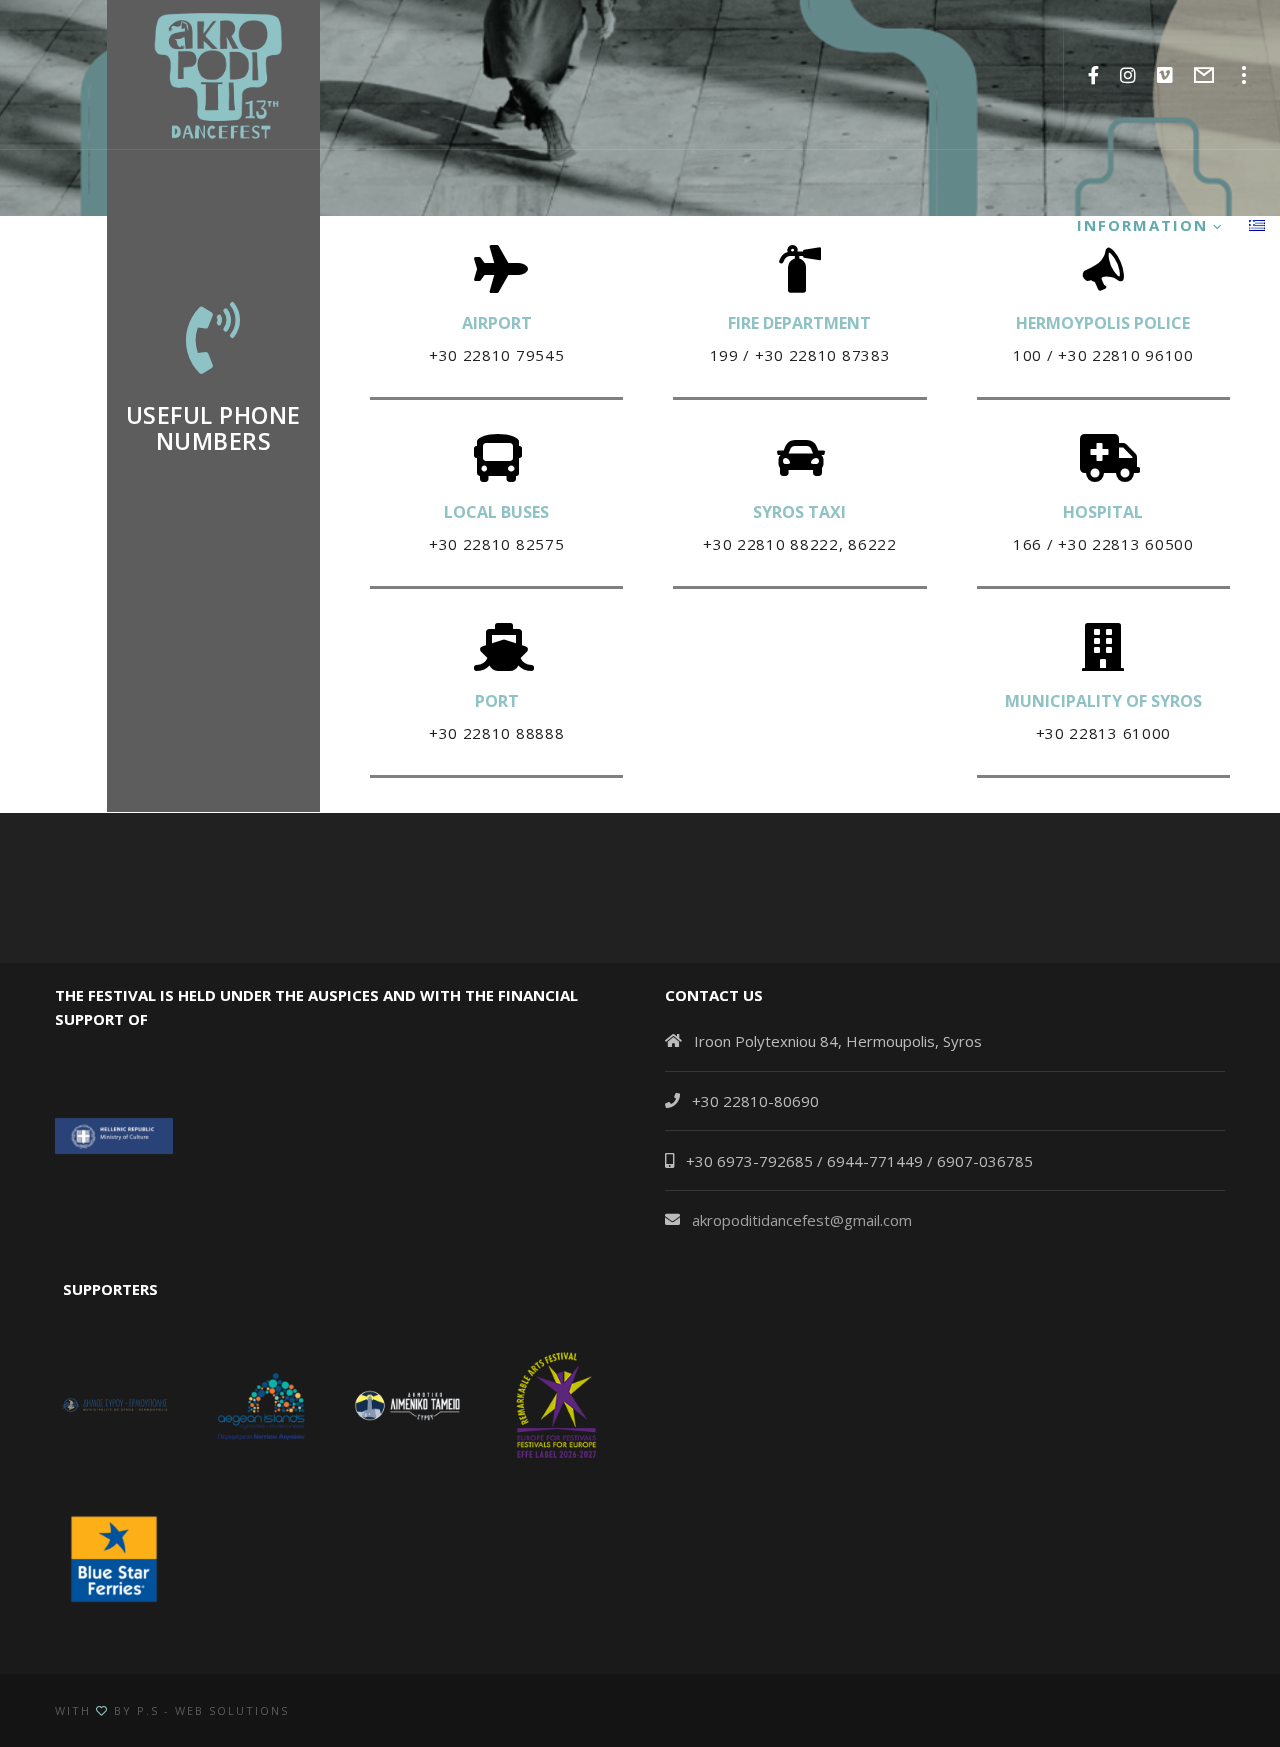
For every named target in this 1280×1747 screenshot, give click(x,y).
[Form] (1204, 75)
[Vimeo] (1165, 75)
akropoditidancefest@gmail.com (802, 1220)
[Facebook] (1094, 75)
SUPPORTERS (106, 1289)
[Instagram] (1128, 75)
